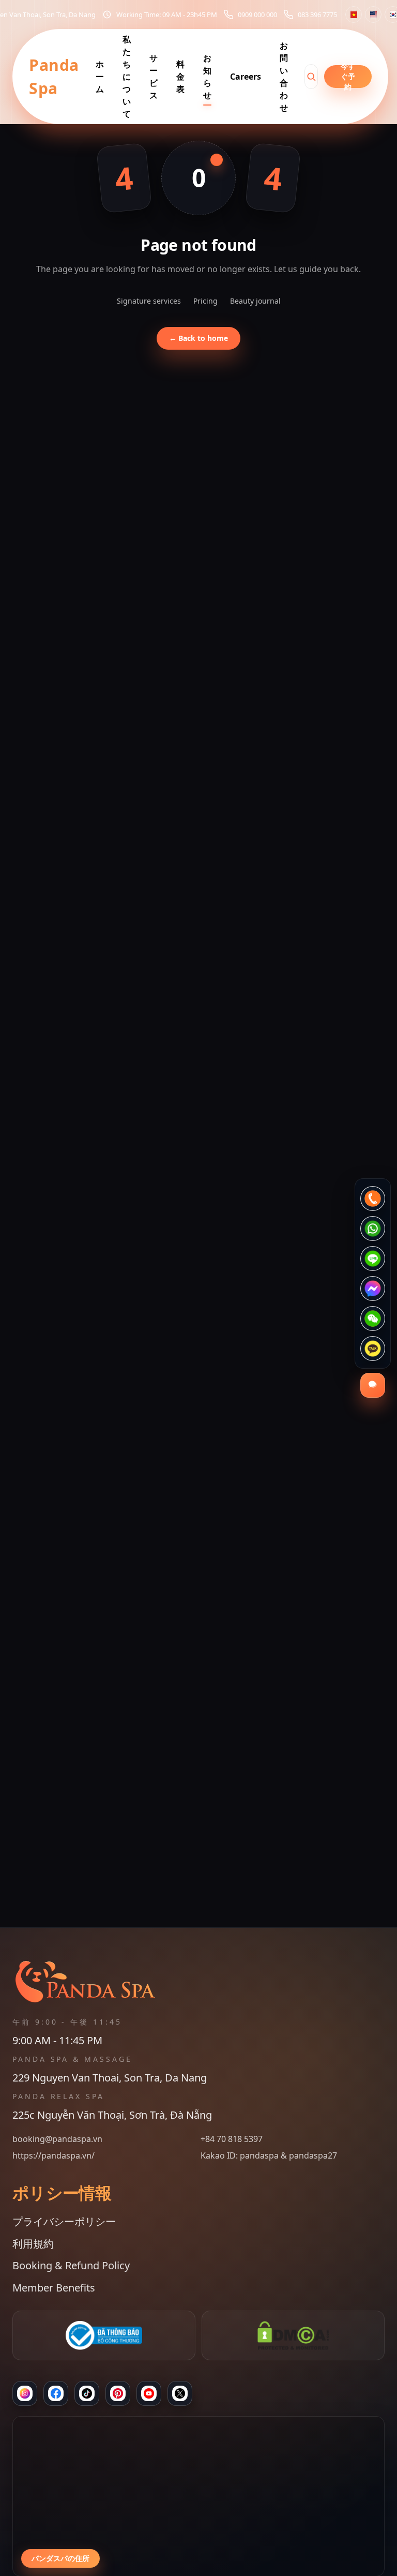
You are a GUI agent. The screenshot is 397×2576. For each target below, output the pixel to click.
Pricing (205, 301)
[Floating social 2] (373, 1229)
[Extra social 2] (180, 2393)
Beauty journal (255, 301)
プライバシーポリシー (64, 2221)
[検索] (311, 77)
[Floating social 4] (373, 1289)
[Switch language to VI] (354, 14)
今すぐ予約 (348, 77)
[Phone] (118, 2393)
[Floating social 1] (373, 1199)
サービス (154, 77)
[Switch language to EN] (373, 14)
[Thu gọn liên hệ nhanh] (373, 1385)
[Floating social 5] (373, 1319)
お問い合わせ (284, 77)
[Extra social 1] (149, 2393)
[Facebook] (56, 2393)
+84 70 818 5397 (232, 2139)
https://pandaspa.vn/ (54, 2155)
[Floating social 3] (373, 1259)
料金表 (180, 77)
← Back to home (198, 338)
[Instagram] (25, 2393)
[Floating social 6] (373, 1349)
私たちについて (127, 77)
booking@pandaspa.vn (57, 2139)
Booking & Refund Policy (71, 2265)
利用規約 (33, 2244)
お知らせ (207, 77)
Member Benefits (54, 2288)
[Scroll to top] (198, 2557)
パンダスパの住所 (60, 2558)
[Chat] (87, 2393)
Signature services (149, 301)
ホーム (100, 77)
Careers (246, 77)
